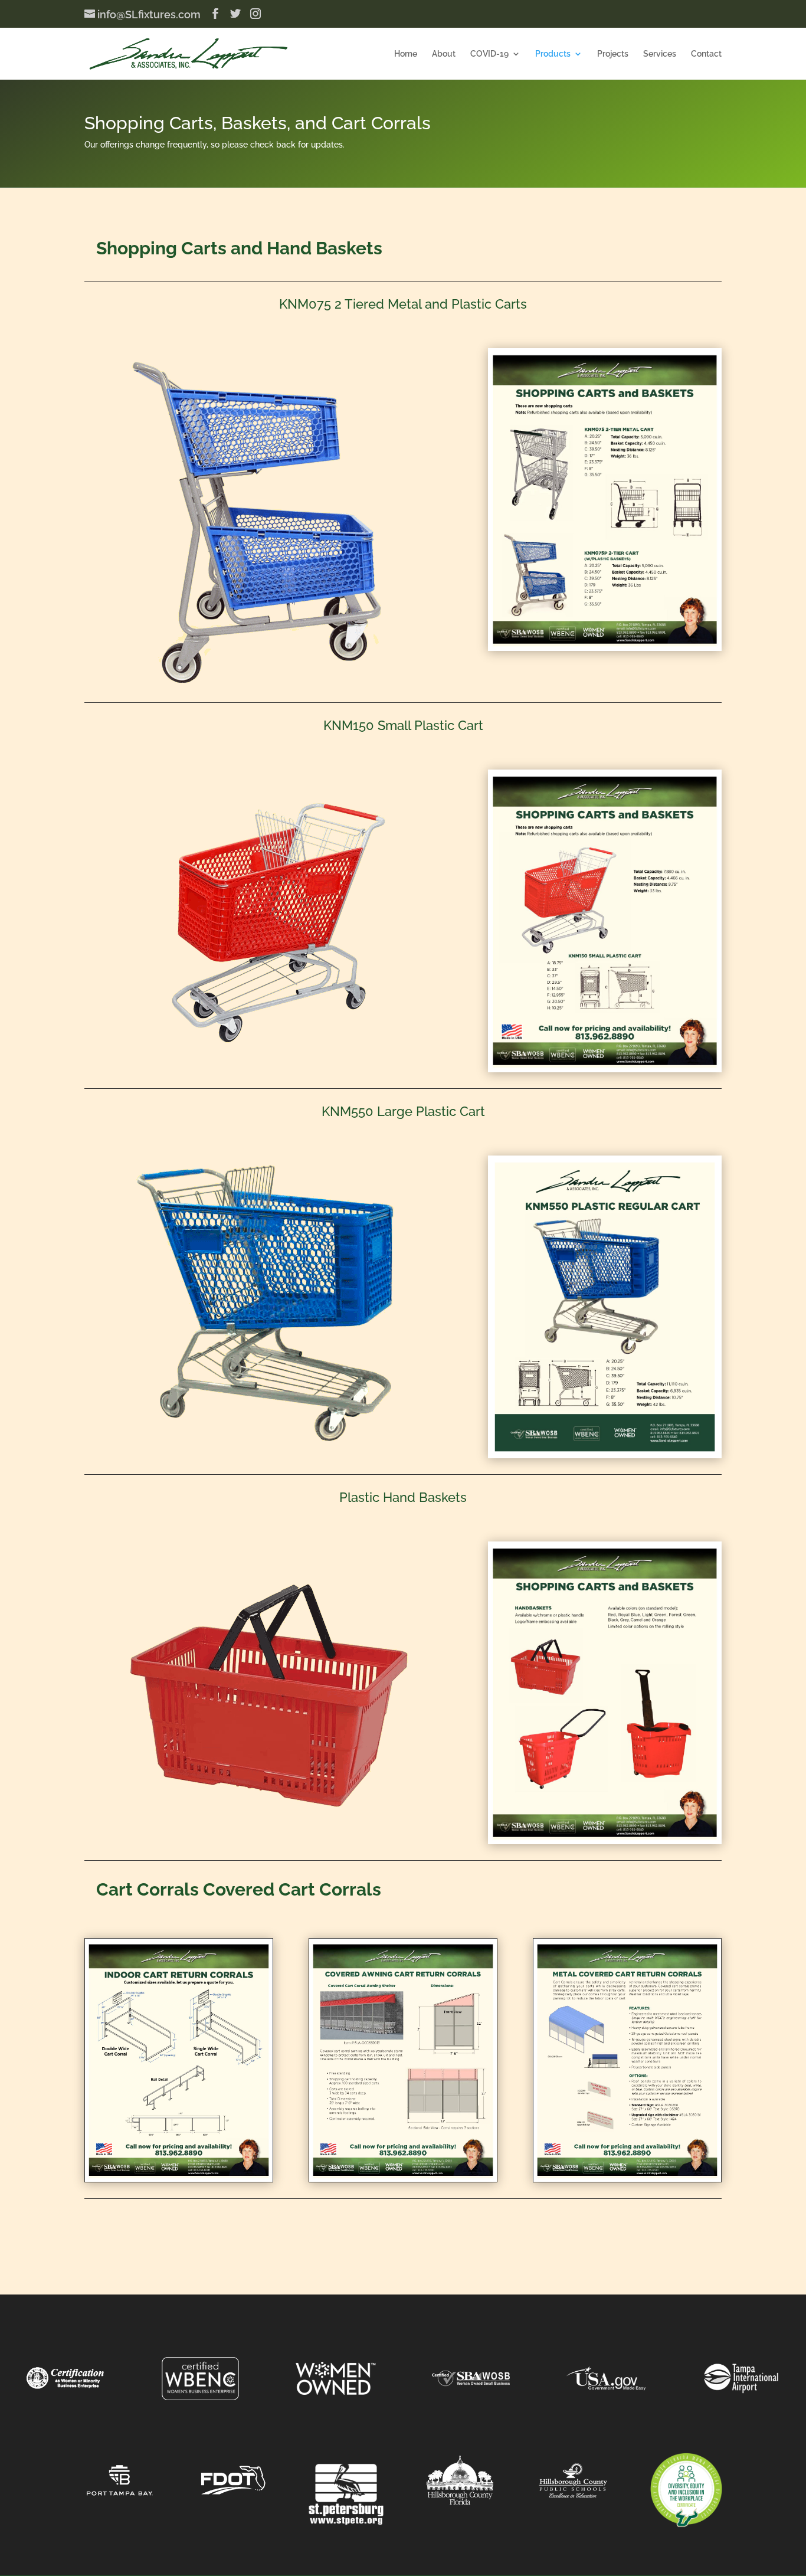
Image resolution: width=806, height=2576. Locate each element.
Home (406, 54)
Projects (613, 54)
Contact (706, 54)
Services (660, 54)
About (444, 54)
